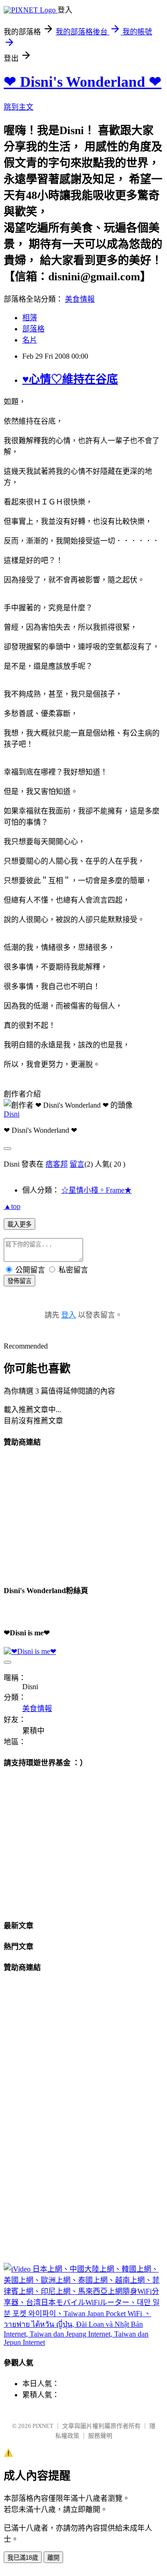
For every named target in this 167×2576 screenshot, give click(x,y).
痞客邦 (57, 1164)
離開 (53, 2558)
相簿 (30, 318)
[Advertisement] (73, 1515)
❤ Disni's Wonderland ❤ (83, 82)
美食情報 (80, 299)
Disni (12, 1114)
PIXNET (43, 2426)
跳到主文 (19, 107)
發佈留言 (19, 1281)
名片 (30, 340)
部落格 (33, 329)
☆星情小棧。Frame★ (96, 1190)
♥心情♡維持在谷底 (70, 379)
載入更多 (19, 1224)
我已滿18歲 (23, 2558)
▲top (12, 1206)
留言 (77, 1164)
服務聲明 (100, 2436)
